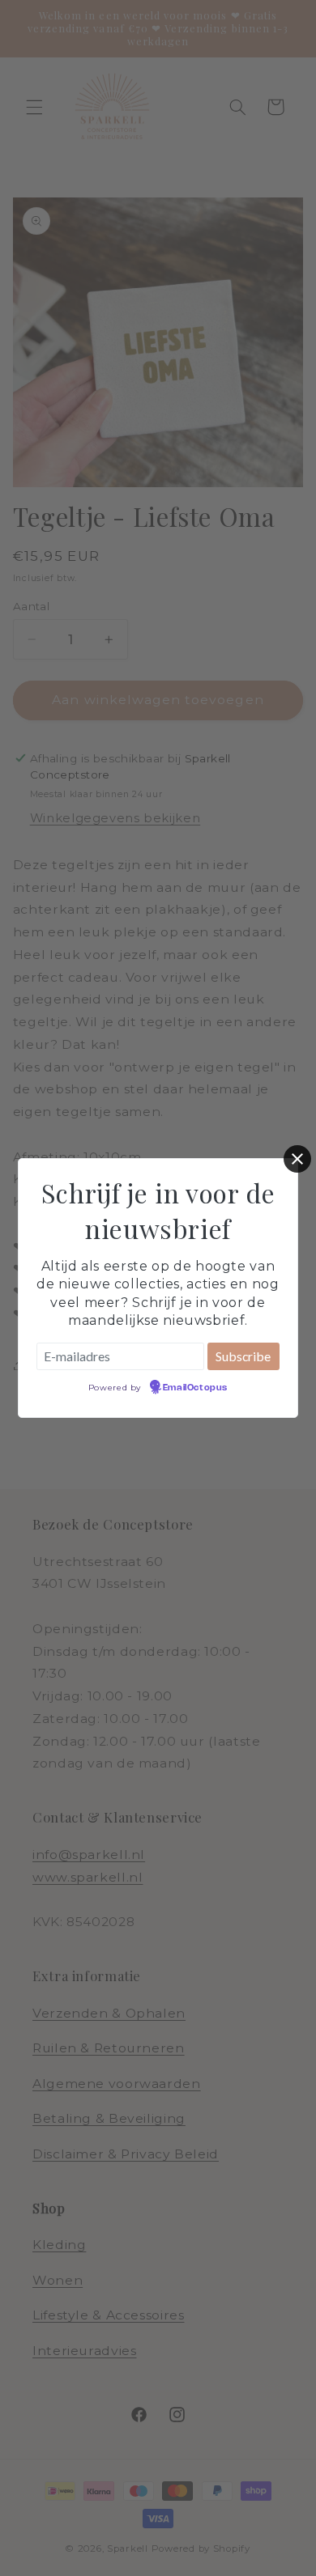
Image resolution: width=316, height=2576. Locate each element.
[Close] (297, 1159)
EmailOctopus (195, 1388)
